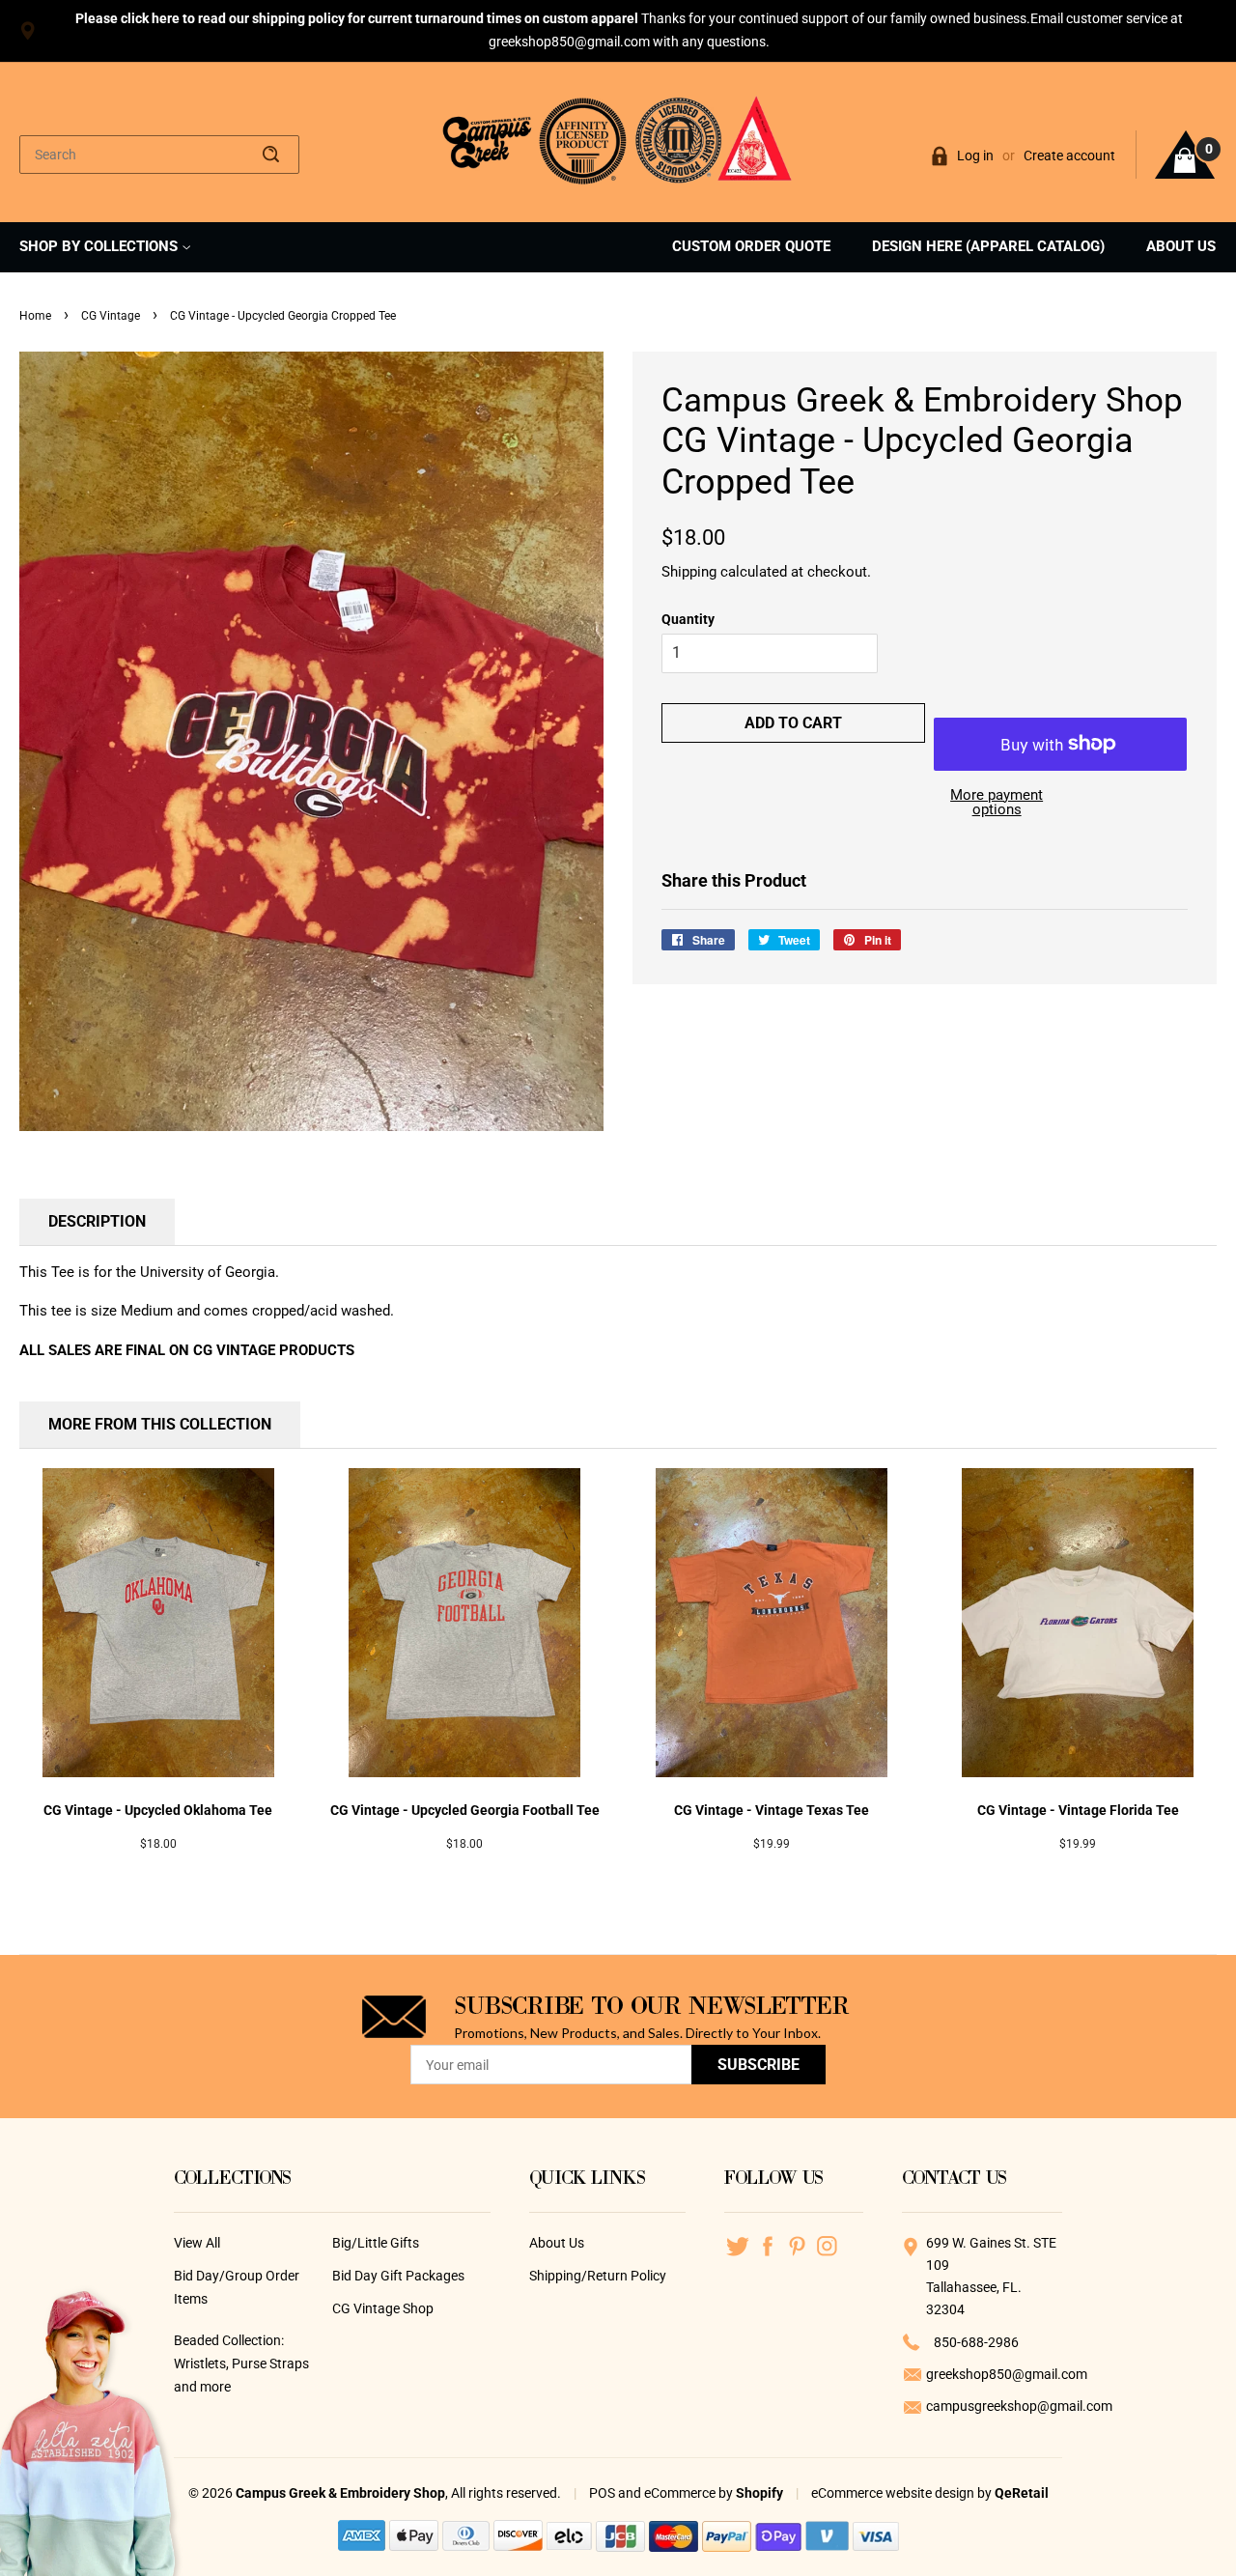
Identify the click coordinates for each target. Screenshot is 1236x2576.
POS (602, 2493)
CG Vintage (111, 316)
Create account (1069, 156)
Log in (975, 156)
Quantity (688, 619)
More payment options (997, 802)
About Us (557, 2243)
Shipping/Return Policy (598, 2276)
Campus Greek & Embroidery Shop (340, 2493)
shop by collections (100, 246)
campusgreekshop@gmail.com (994, 2406)
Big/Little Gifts (376, 2243)
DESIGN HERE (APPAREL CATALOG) (988, 246)
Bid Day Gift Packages (398, 2276)
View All (197, 2243)
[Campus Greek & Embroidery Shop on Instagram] (827, 2246)
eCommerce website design (894, 2493)
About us (1181, 246)
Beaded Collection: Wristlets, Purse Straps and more (241, 2364)
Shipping (689, 572)
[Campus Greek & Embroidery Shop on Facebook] (767, 2246)
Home (35, 316)
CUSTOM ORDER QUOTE (751, 246)
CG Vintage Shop (383, 2308)
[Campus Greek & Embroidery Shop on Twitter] (737, 2246)
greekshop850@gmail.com (994, 2374)
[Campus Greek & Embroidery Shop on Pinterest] (797, 2246)
